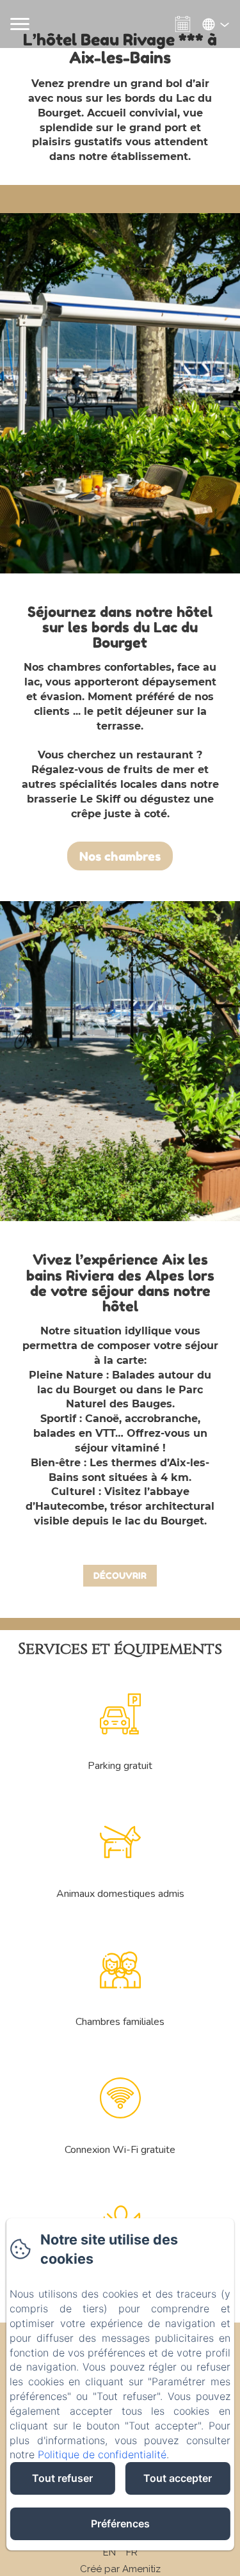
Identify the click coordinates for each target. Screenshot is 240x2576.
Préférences (120, 2524)
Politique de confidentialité (102, 2454)
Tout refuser (62, 2478)
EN (109, 2552)
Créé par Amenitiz (120, 2569)
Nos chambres (120, 856)
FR (132, 2552)
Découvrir (120, 1575)
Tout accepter (178, 2478)
